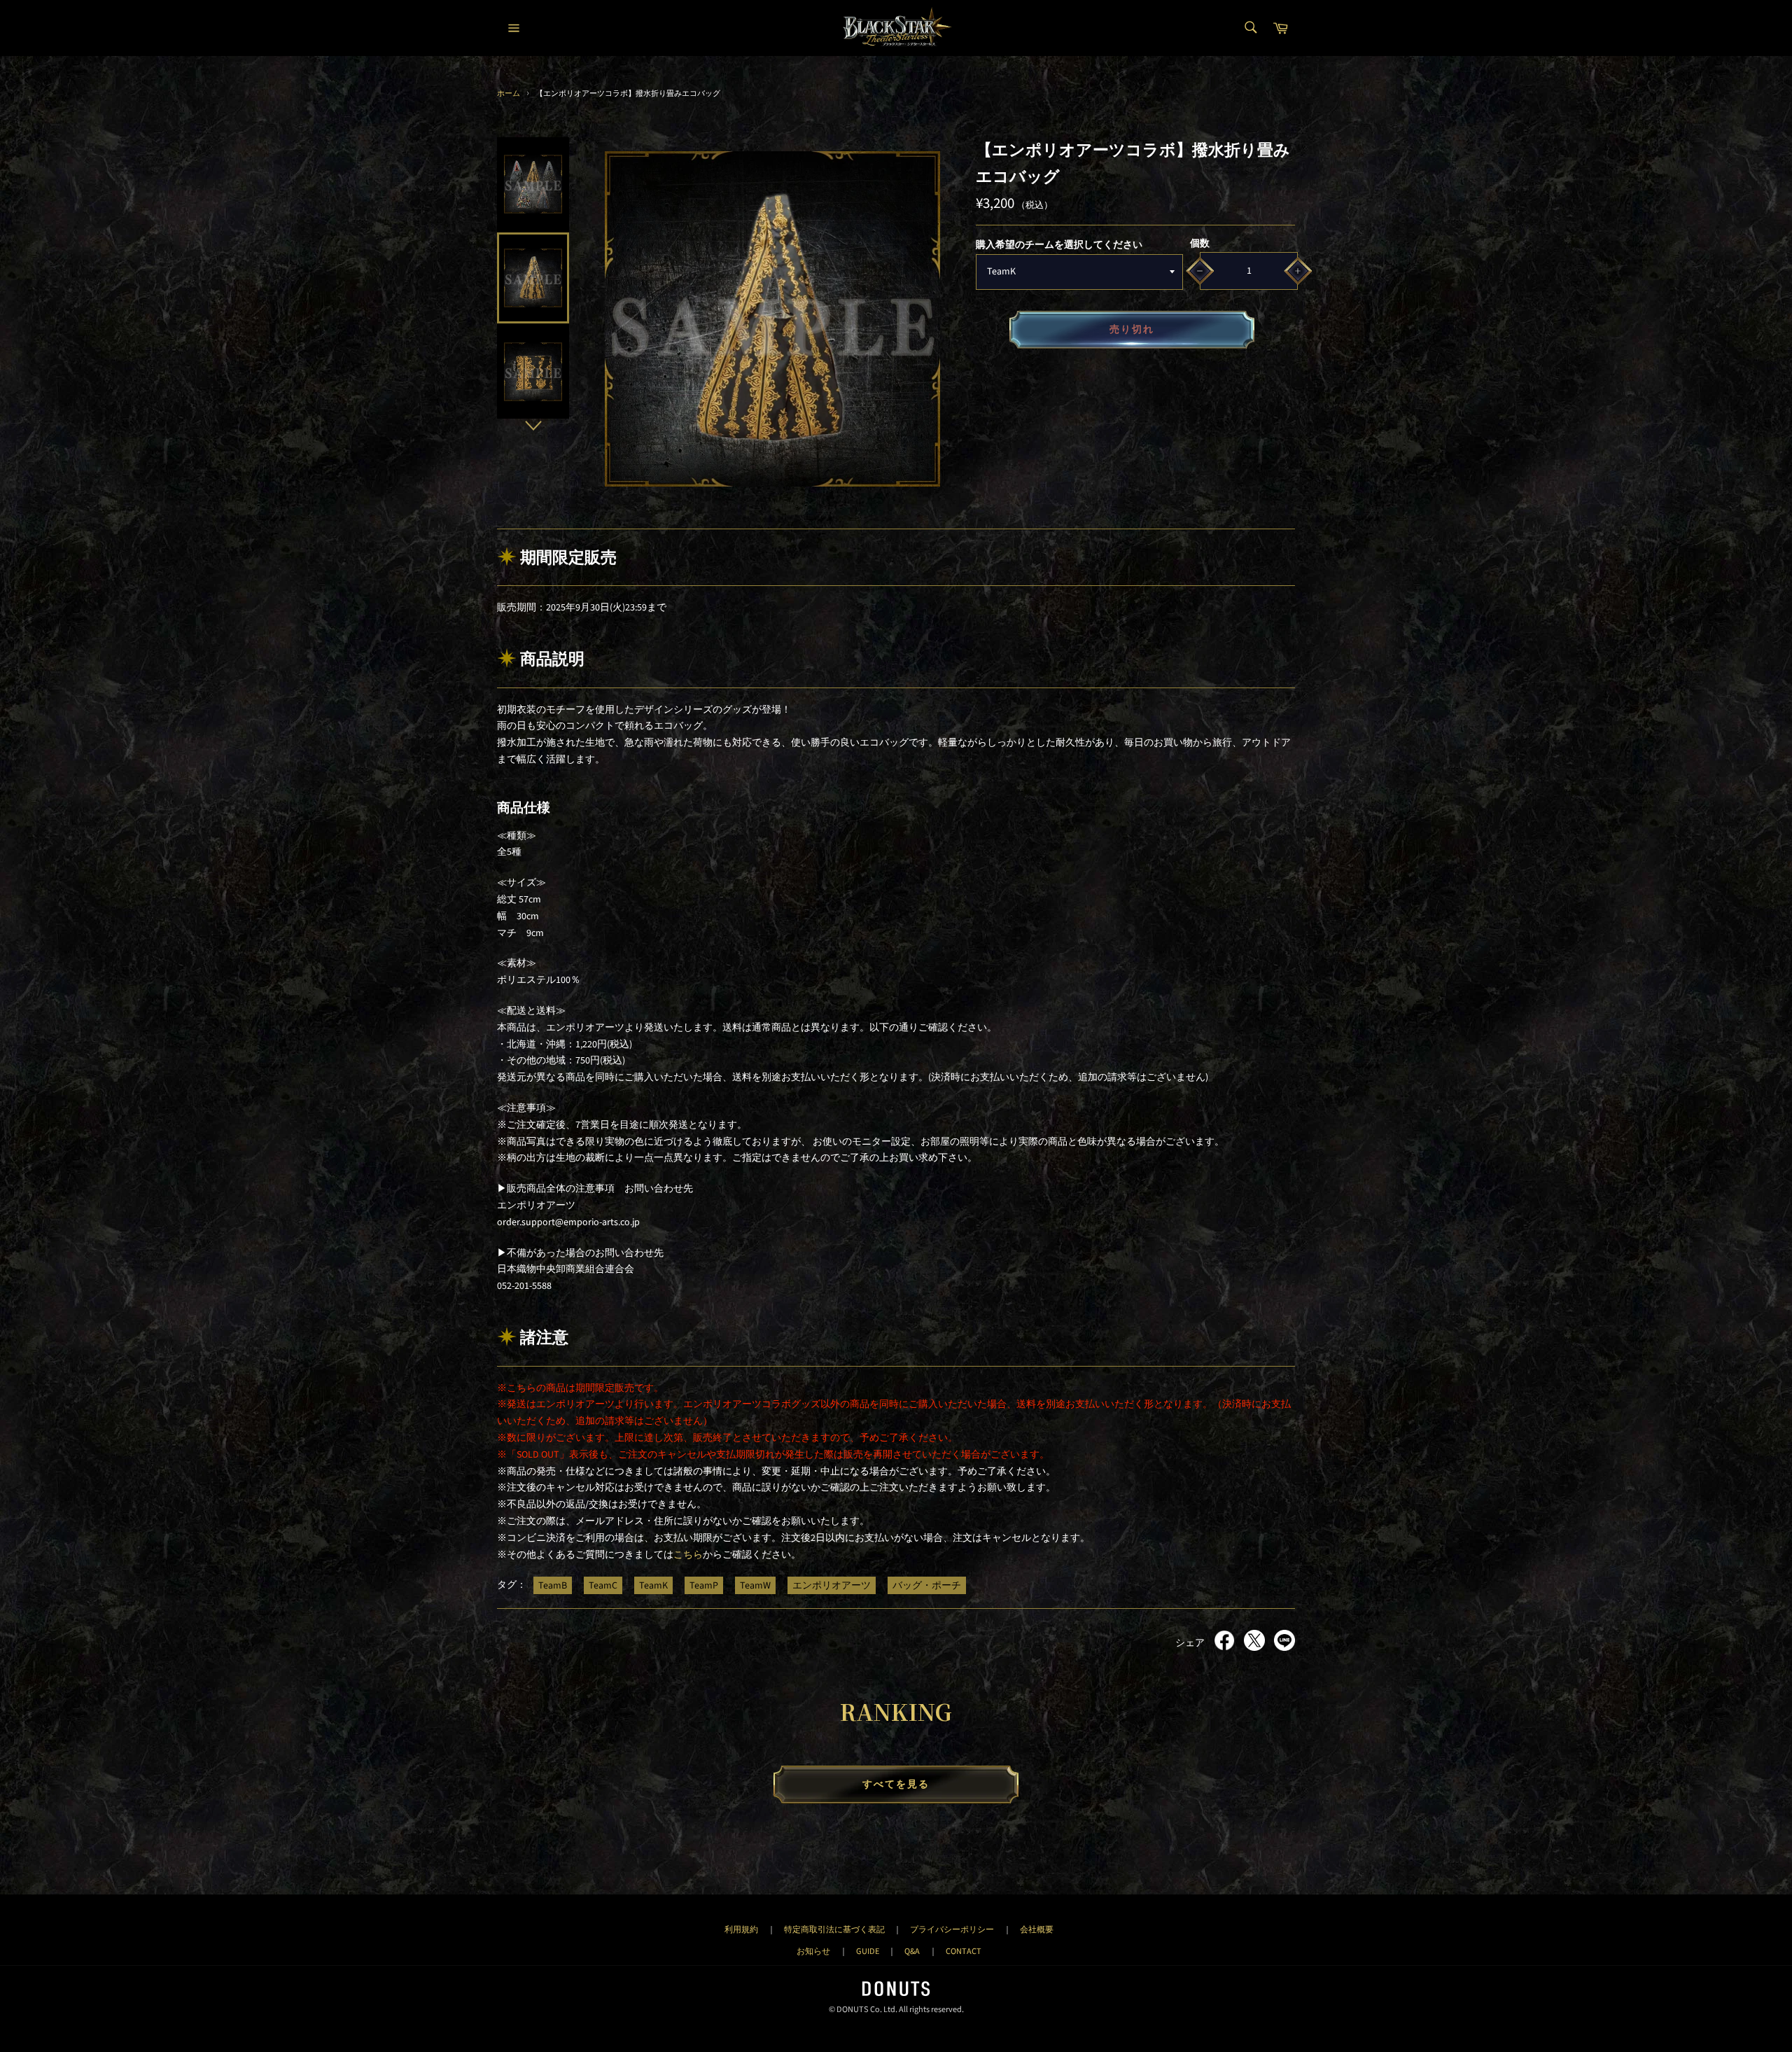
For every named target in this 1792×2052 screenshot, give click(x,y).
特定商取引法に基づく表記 (834, 1929)
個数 (1200, 244)
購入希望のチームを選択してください (1059, 245)
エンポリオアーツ (832, 1585)
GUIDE (868, 1951)
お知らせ (813, 1951)
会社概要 (1037, 1929)
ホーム (509, 93)
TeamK (653, 1585)
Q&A (912, 1951)
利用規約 (741, 1929)
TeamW (755, 1585)
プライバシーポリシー (952, 1929)
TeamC (603, 1585)
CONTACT (964, 1951)
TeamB (553, 1585)
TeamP (704, 1585)
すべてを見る (896, 1785)
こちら (688, 1555)
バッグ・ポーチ (927, 1585)
